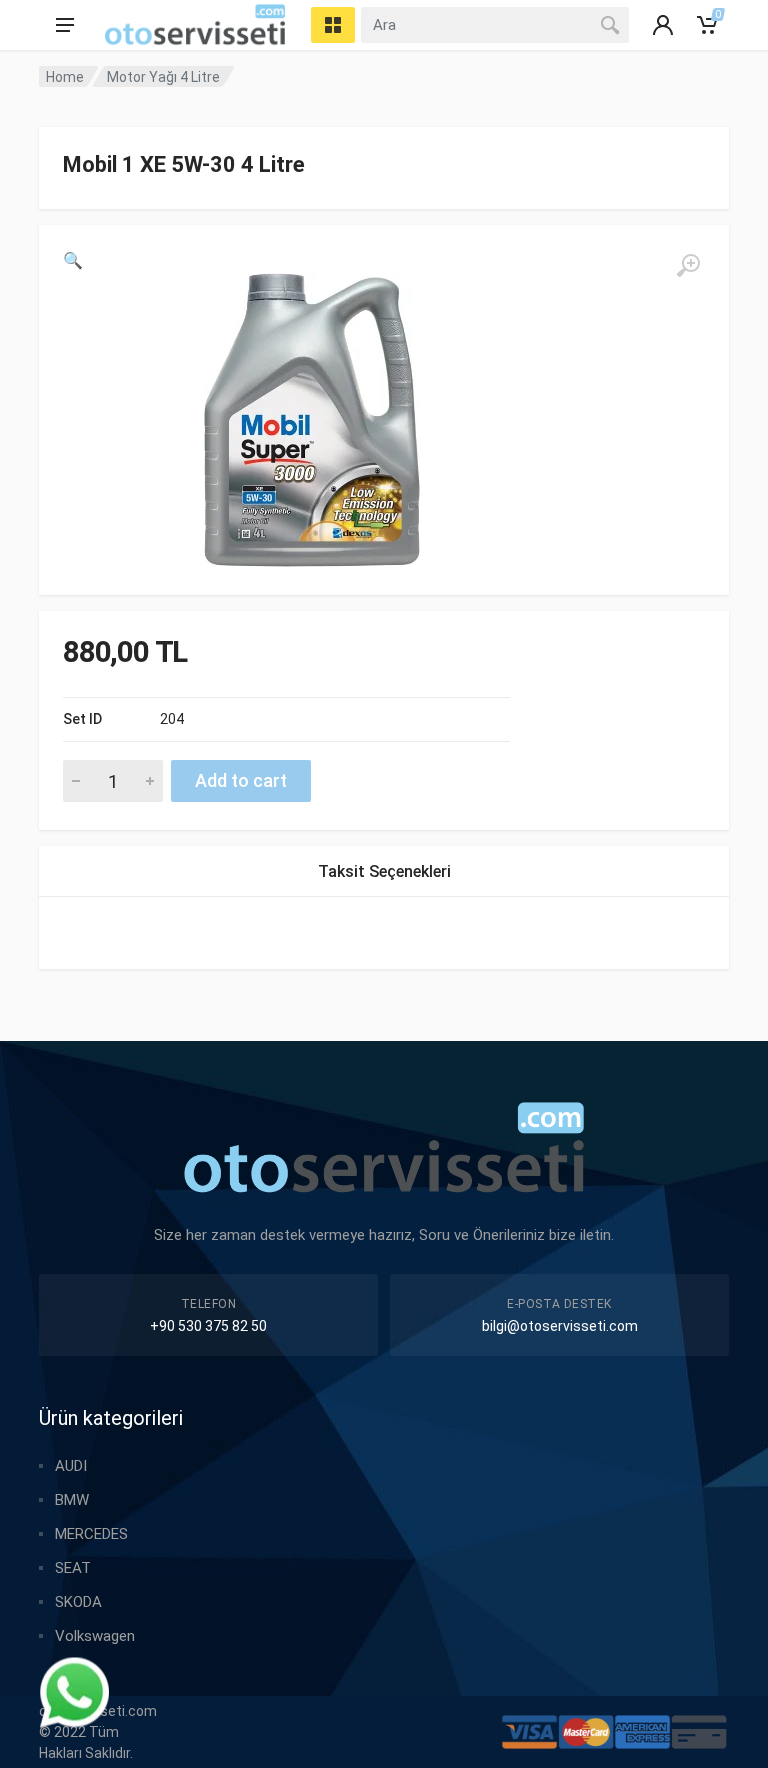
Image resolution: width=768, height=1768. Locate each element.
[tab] (384, 871)
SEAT (73, 1568)
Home (65, 77)
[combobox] (495, 25)
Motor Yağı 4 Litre (163, 77)
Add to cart (241, 780)
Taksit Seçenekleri (384, 871)
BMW (72, 1500)
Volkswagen (95, 1636)
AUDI (71, 1466)
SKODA (78, 1602)
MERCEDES (91, 1534)
